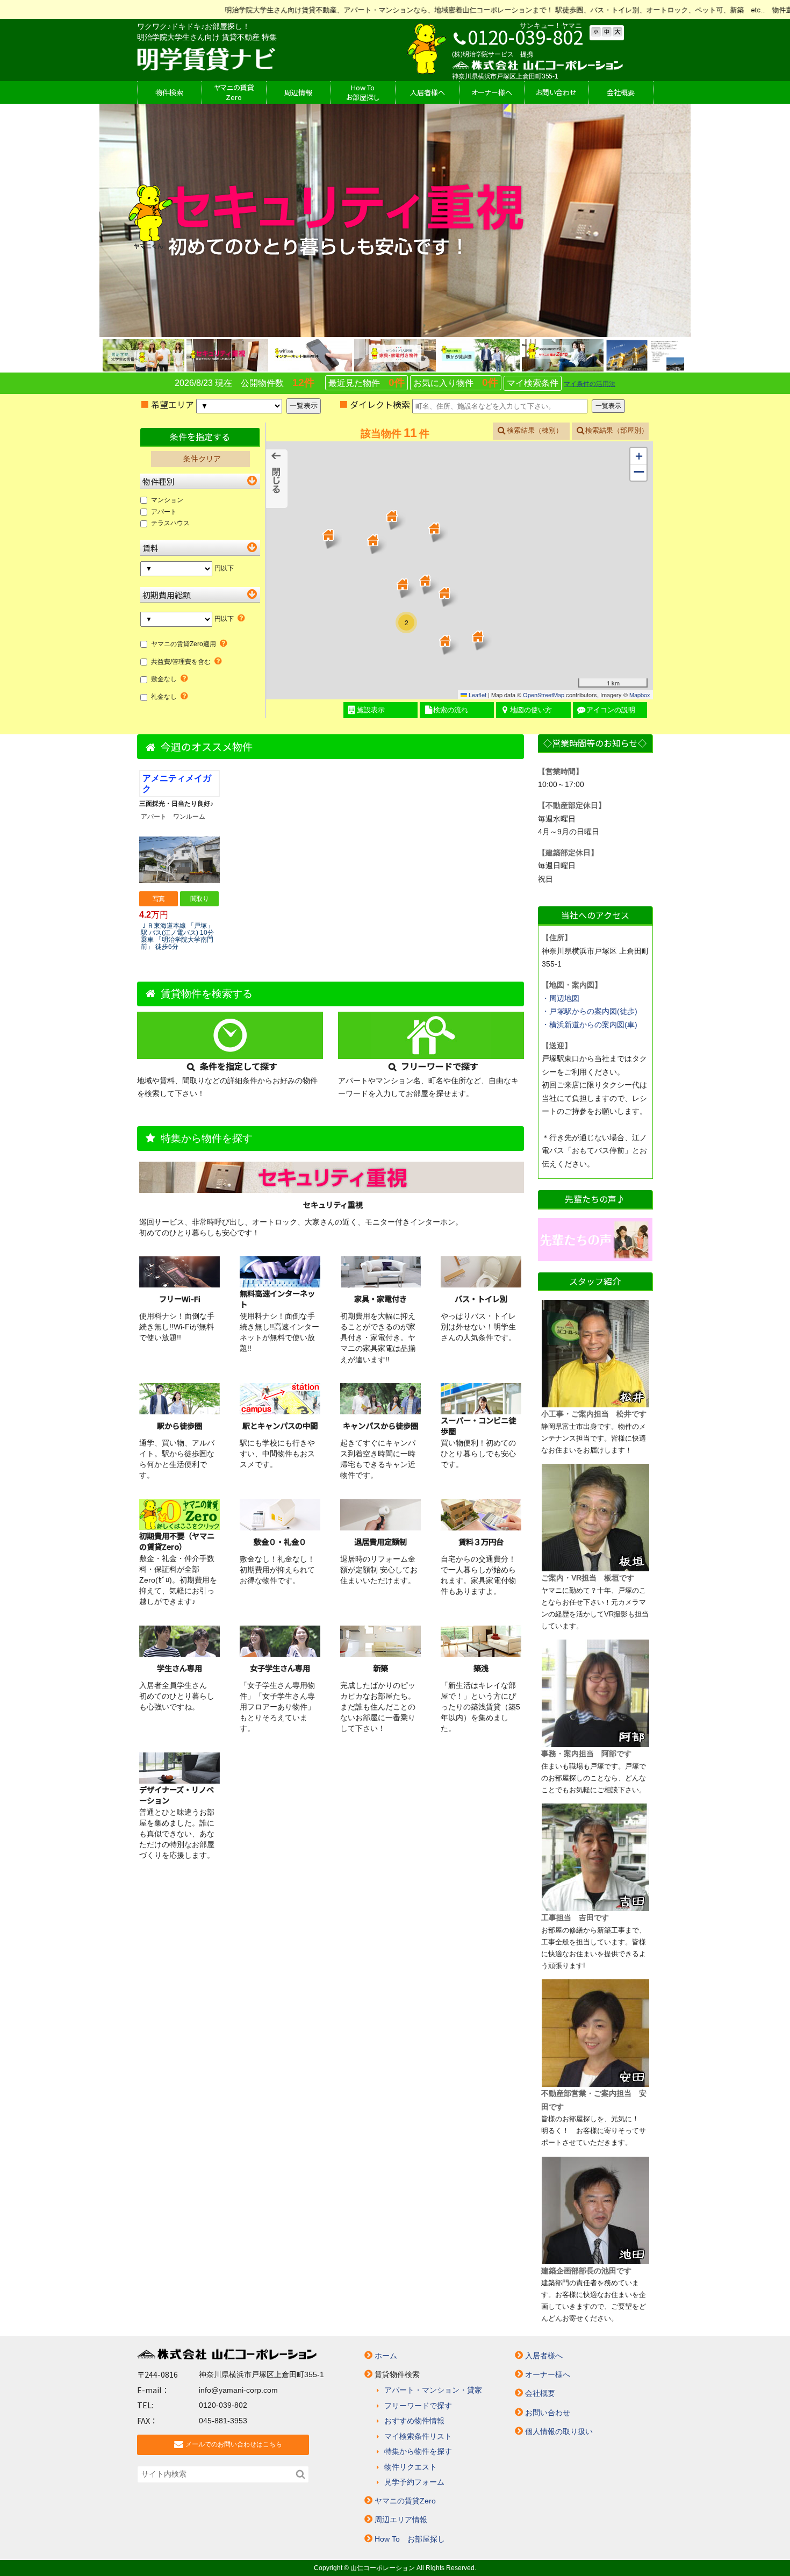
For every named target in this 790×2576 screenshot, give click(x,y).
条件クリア (202, 459)
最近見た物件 (367, 382)
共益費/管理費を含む (181, 662)
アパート (164, 512)
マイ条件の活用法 (590, 384)
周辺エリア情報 (401, 2520)
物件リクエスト (411, 2467)
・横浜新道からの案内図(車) (590, 1025)
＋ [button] (639, 456)
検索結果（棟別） (535, 430)
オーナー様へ (492, 92)
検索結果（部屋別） (617, 430)
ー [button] (639, 472)
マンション (167, 500)
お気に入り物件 (456, 382)
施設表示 (371, 710)
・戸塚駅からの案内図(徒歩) (590, 1011)
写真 (159, 899)
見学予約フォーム (414, 2482)
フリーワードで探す (418, 2406)
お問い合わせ (548, 2413)
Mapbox (640, 695)
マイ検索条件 (533, 383)
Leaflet (477, 695)
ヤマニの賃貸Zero (234, 92)
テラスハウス (170, 523)
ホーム (386, 2356)
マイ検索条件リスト (418, 2436)
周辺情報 (298, 92)
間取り (199, 899)
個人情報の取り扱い (559, 2431)
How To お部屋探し (410, 2539)
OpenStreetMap (544, 695)
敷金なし (164, 679)
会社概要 (621, 92)
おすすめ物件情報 (414, 2421)
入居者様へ (428, 92)
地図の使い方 (531, 710)
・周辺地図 (561, 998)
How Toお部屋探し (363, 92)
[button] (434, 528)
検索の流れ (451, 710)
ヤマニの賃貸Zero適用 (184, 644)
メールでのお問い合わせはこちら (234, 2444)
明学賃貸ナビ (206, 59)
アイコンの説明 (611, 710)
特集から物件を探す (418, 2451)
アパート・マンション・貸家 (433, 2390)
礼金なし (164, 697)
